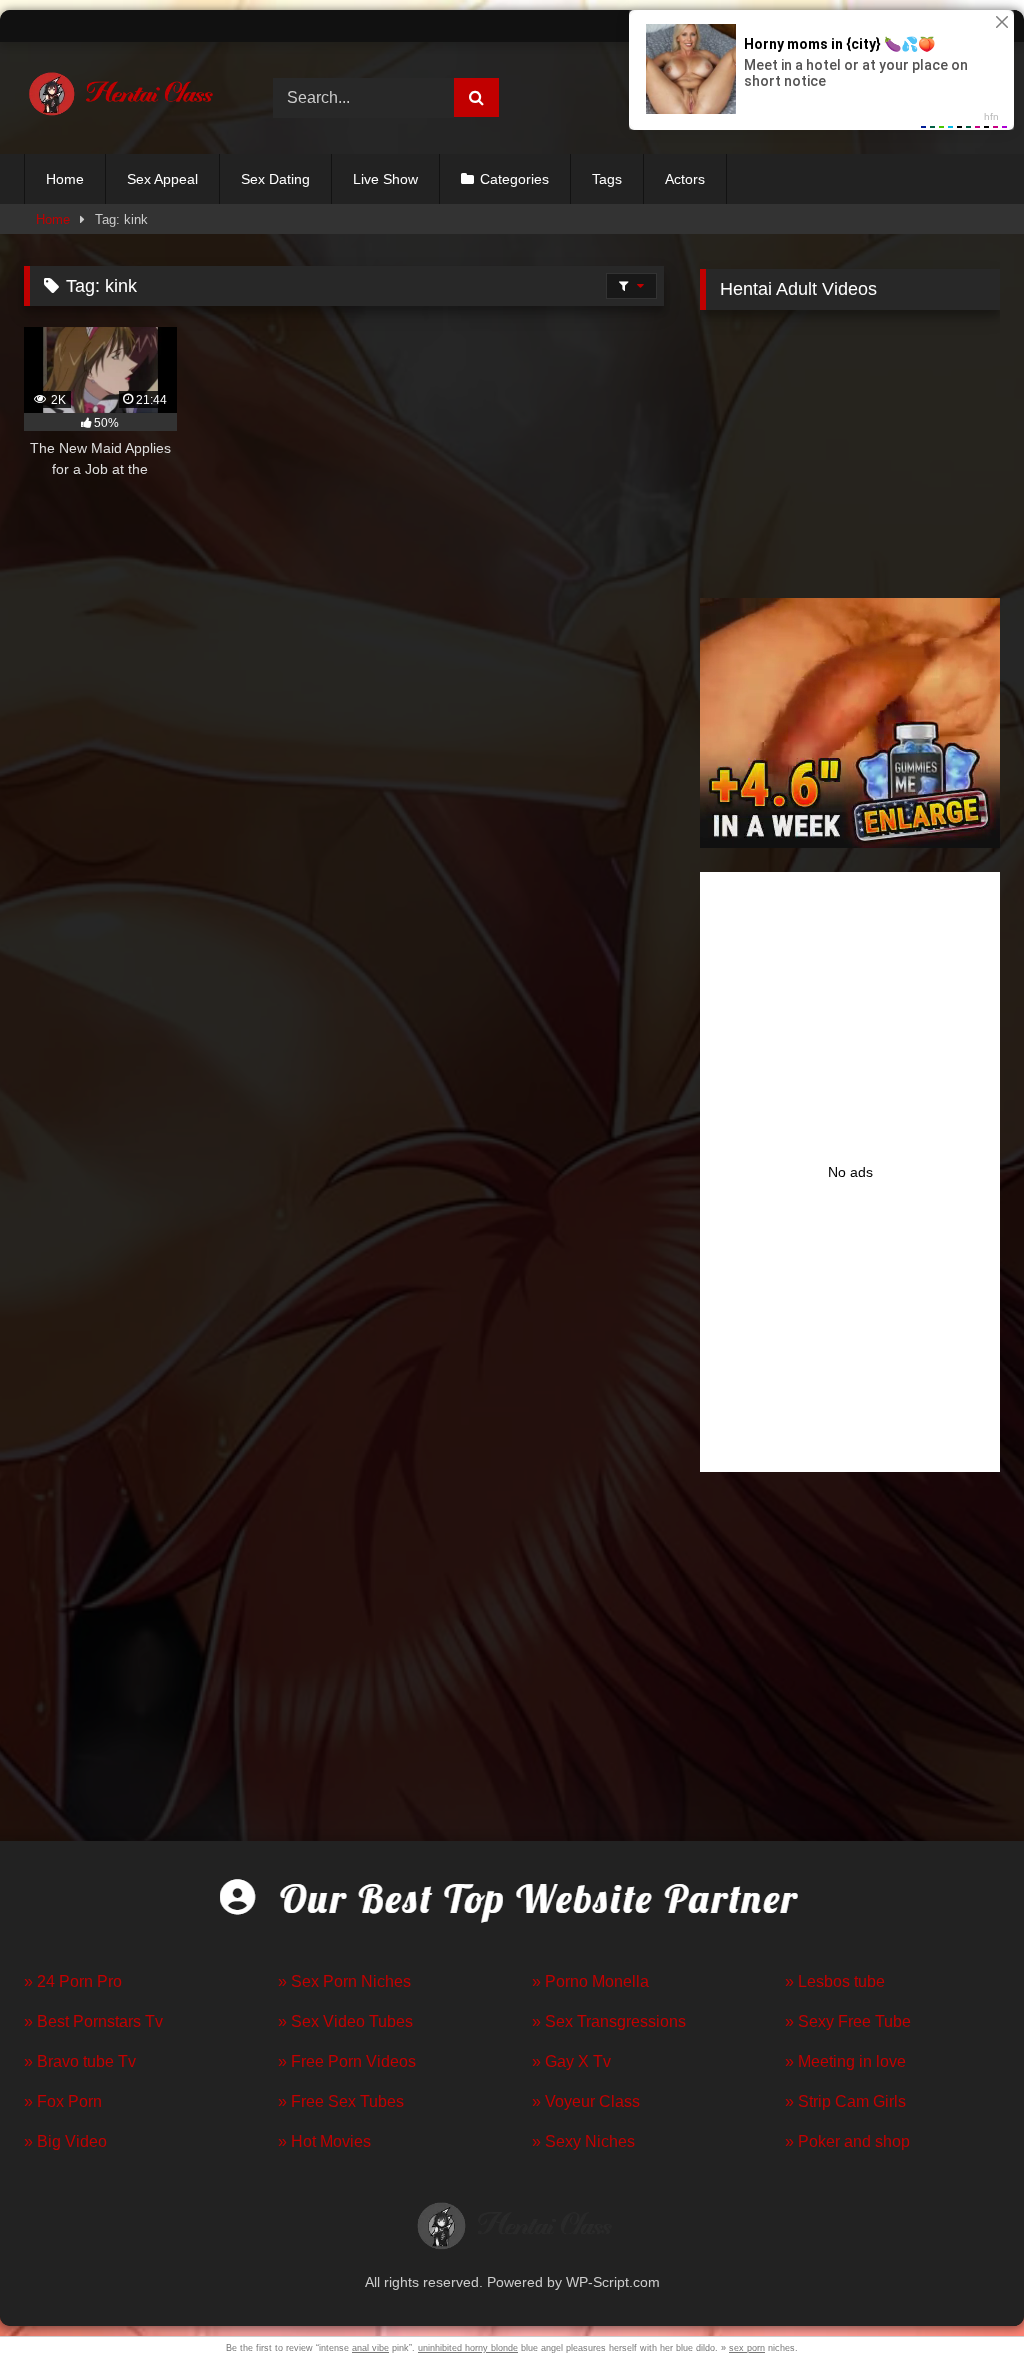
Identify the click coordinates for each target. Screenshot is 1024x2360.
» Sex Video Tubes (345, 2021)
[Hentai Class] (129, 98)
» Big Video (65, 2141)
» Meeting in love (845, 2061)
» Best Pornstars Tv (93, 2021)
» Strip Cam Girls (845, 2101)
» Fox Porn (63, 2101)
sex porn (747, 2348)
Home (65, 179)
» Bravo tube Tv (80, 2061)
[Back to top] (962, 2300)
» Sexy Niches (583, 2141)
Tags (607, 179)
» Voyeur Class (586, 2101)
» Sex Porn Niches (344, 1981)
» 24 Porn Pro (73, 1981)
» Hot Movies (324, 2141)
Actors (685, 179)
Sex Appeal (162, 179)
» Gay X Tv (571, 2061)
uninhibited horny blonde (468, 2348)
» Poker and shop (847, 2141)
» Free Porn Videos (347, 2061)
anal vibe (370, 2348)
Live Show (385, 179)
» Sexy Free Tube (848, 2021)
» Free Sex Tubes (341, 2101)
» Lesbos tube (835, 1981)
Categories (514, 179)
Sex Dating (275, 179)
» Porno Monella (590, 1981)
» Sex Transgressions (609, 2021)
